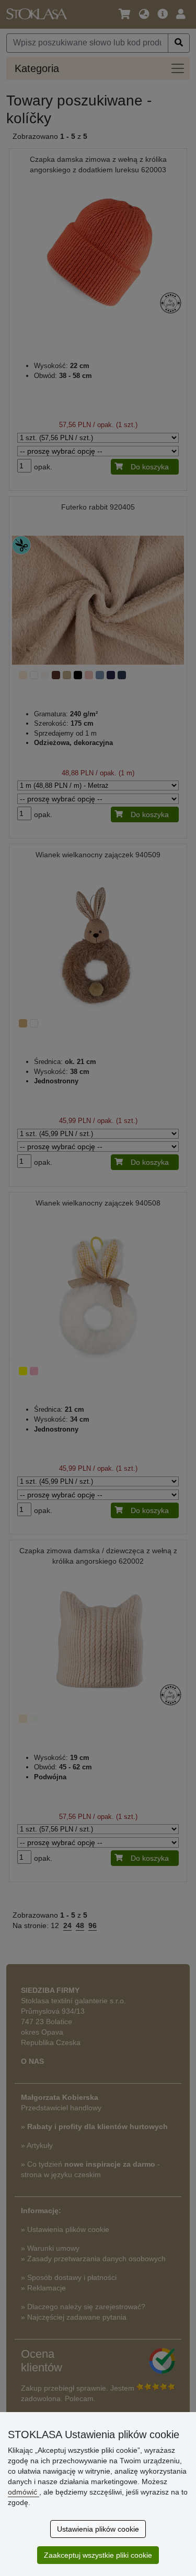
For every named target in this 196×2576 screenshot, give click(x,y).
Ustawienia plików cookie (98, 2529)
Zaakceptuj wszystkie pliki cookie (98, 2555)
